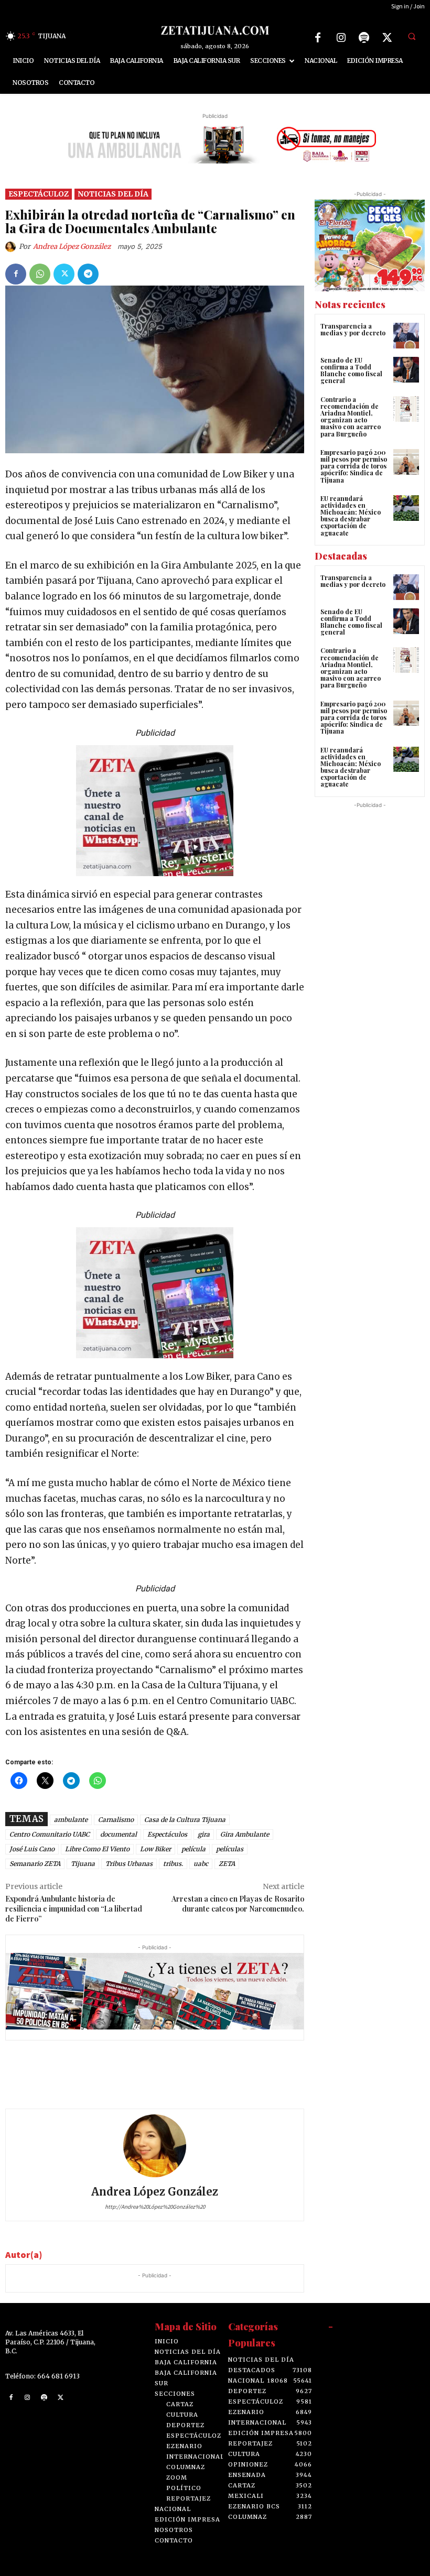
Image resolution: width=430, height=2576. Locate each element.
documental (119, 1834)
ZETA (227, 1864)
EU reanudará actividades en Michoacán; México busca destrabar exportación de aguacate (351, 516)
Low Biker (155, 1849)
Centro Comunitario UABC (50, 1834)
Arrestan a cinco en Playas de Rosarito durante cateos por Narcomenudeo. (238, 1904)
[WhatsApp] (40, 274)
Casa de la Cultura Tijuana (185, 1820)
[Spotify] (364, 38)
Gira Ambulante (245, 1834)
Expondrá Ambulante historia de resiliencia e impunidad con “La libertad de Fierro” (74, 1909)
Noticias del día (113, 194)
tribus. (173, 1864)
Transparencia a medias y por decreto (353, 329)
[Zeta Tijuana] (215, 30)
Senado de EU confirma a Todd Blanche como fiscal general (351, 370)
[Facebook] (318, 38)
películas (230, 1849)
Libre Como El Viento (97, 1849)
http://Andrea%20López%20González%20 (155, 2207)
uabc (201, 1864)
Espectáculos (167, 1834)
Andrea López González (72, 247)
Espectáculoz (39, 194)
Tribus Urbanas (129, 1864)
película (193, 1849)
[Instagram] (341, 38)
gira (204, 1834)
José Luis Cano (32, 1849)
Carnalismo (116, 1820)
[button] (412, 36)
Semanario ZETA (35, 1864)
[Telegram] (88, 274)
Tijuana (83, 1864)
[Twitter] (387, 38)
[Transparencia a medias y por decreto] (406, 336)
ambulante (71, 1820)
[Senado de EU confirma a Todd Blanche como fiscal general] (406, 370)
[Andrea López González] (12, 247)
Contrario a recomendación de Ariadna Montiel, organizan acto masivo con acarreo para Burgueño (351, 417)
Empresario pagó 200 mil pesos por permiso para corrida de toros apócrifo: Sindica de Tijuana (354, 466)
